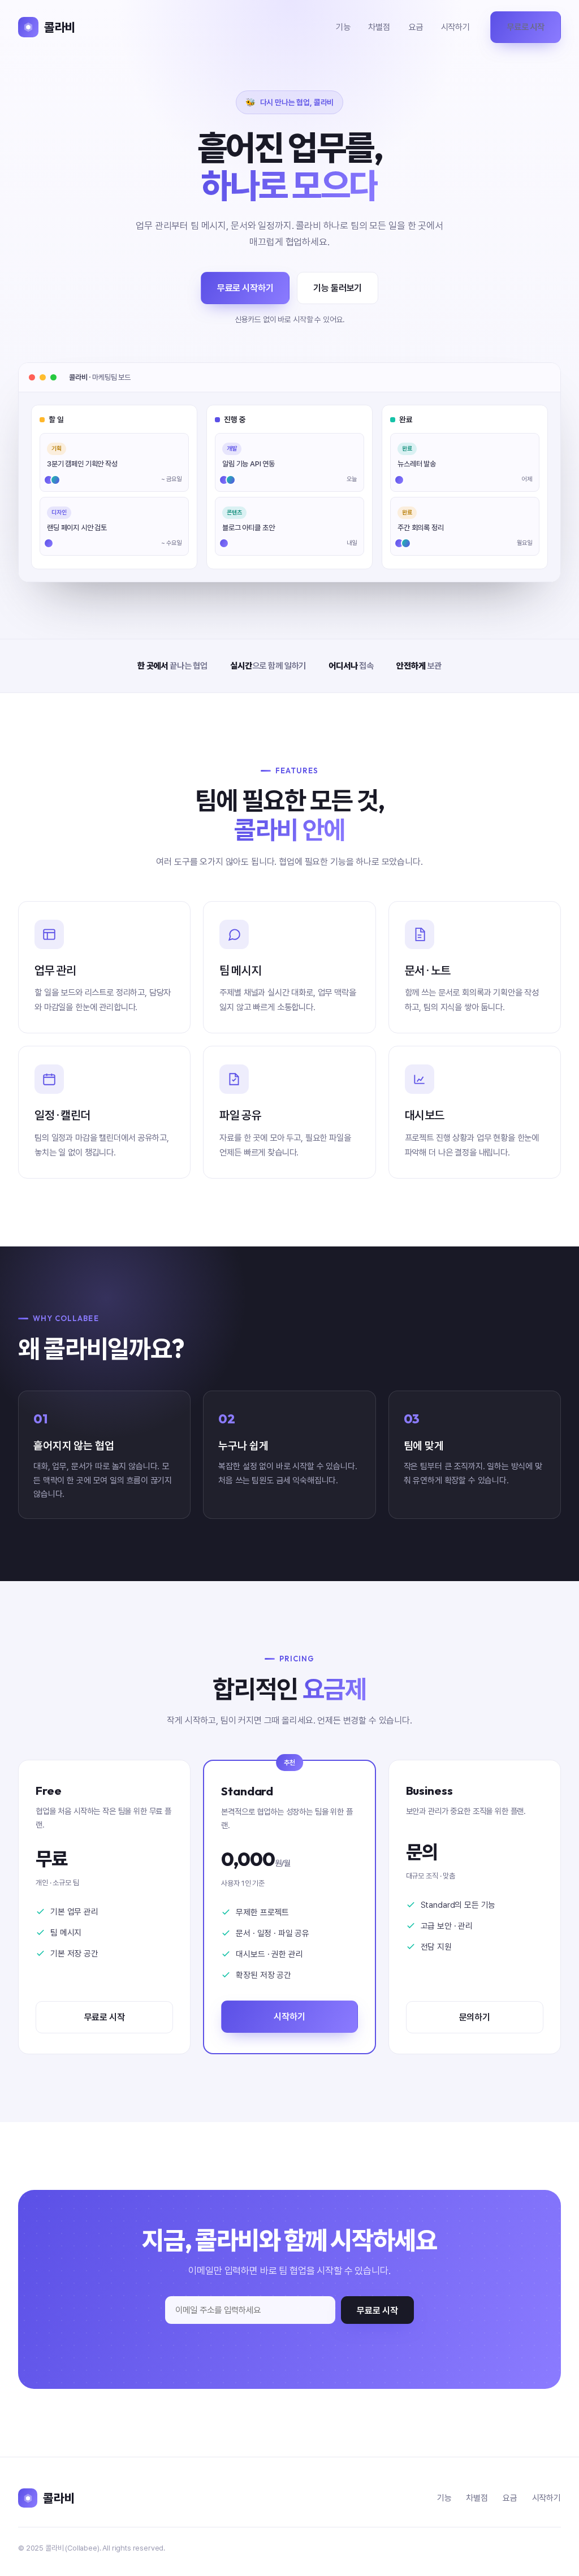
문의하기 (475, 2017)
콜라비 (60, 27)
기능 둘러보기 (338, 288)
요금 (416, 27)
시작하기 (455, 27)
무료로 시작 (526, 27)
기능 (343, 27)
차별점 (379, 27)
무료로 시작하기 (245, 288)
